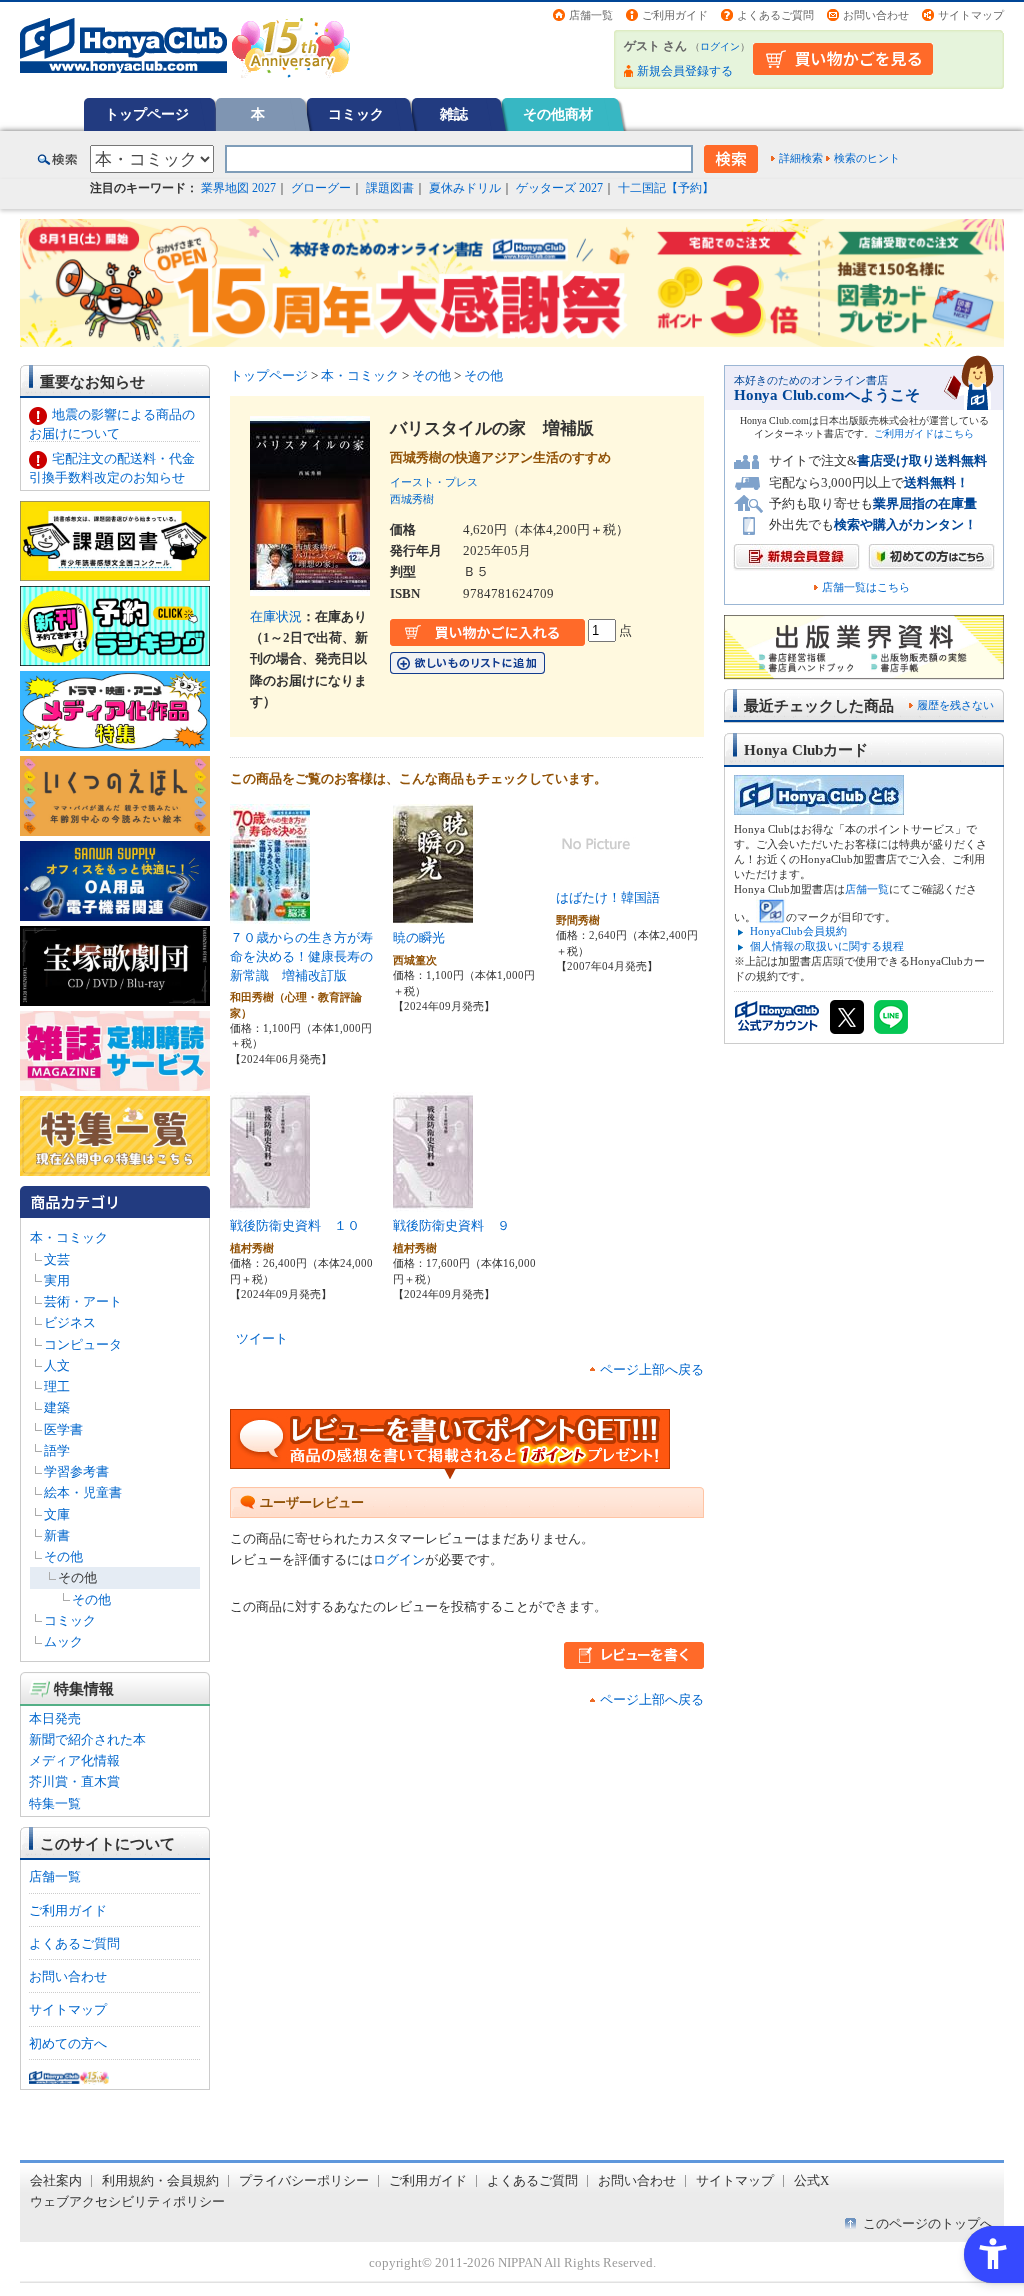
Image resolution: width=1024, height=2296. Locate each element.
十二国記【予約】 (666, 188)
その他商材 (558, 114)
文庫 (57, 1514)
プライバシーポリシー (304, 2180)
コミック (356, 114)
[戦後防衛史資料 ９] (433, 1201)
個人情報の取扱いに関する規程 (827, 946)
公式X (811, 2180)
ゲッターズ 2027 (559, 188)
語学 (57, 1450)
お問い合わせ (876, 15)
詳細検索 (801, 158)
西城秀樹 (412, 499)
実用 (57, 1280)
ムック (63, 1641)
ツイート (262, 1338)
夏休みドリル (465, 188)
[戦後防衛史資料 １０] (270, 1201)
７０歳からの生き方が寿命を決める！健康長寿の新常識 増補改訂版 (301, 956)
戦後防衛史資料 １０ (295, 1225)
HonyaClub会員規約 (798, 931)
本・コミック (69, 1237)
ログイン (720, 46)
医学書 (63, 1429)
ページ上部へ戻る (652, 1369)
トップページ (147, 114)
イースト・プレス (434, 482)
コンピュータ (83, 1344)
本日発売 (55, 1718)
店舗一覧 (591, 15)
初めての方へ (68, 2043)
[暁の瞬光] (433, 913)
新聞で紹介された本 (87, 1739)
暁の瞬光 (419, 937)
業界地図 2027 (238, 188)
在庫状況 (276, 616)
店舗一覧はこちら (866, 587)
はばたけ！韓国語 (608, 897)
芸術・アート (83, 1301)
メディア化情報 (74, 1760)
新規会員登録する (685, 71)
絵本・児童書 (83, 1492)
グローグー (321, 188)
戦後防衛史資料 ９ (451, 1225)
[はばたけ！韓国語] (596, 873)
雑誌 (454, 114)
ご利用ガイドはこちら (924, 433)
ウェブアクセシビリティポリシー (127, 2201)
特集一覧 (55, 1803)
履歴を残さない (955, 705)
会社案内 (56, 2180)
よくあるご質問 (775, 15)
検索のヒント (867, 158)
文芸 (57, 1259)
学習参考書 (76, 1471)
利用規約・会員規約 (160, 2180)
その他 (63, 1556)
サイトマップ (971, 15)
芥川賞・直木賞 (74, 1781)
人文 (57, 1365)
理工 (57, 1386)
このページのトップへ (928, 2223)
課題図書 (390, 188)
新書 (57, 1535)
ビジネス (70, 1322)
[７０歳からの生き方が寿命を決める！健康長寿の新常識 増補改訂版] (270, 913)
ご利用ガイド (675, 15)
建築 (57, 1407)
